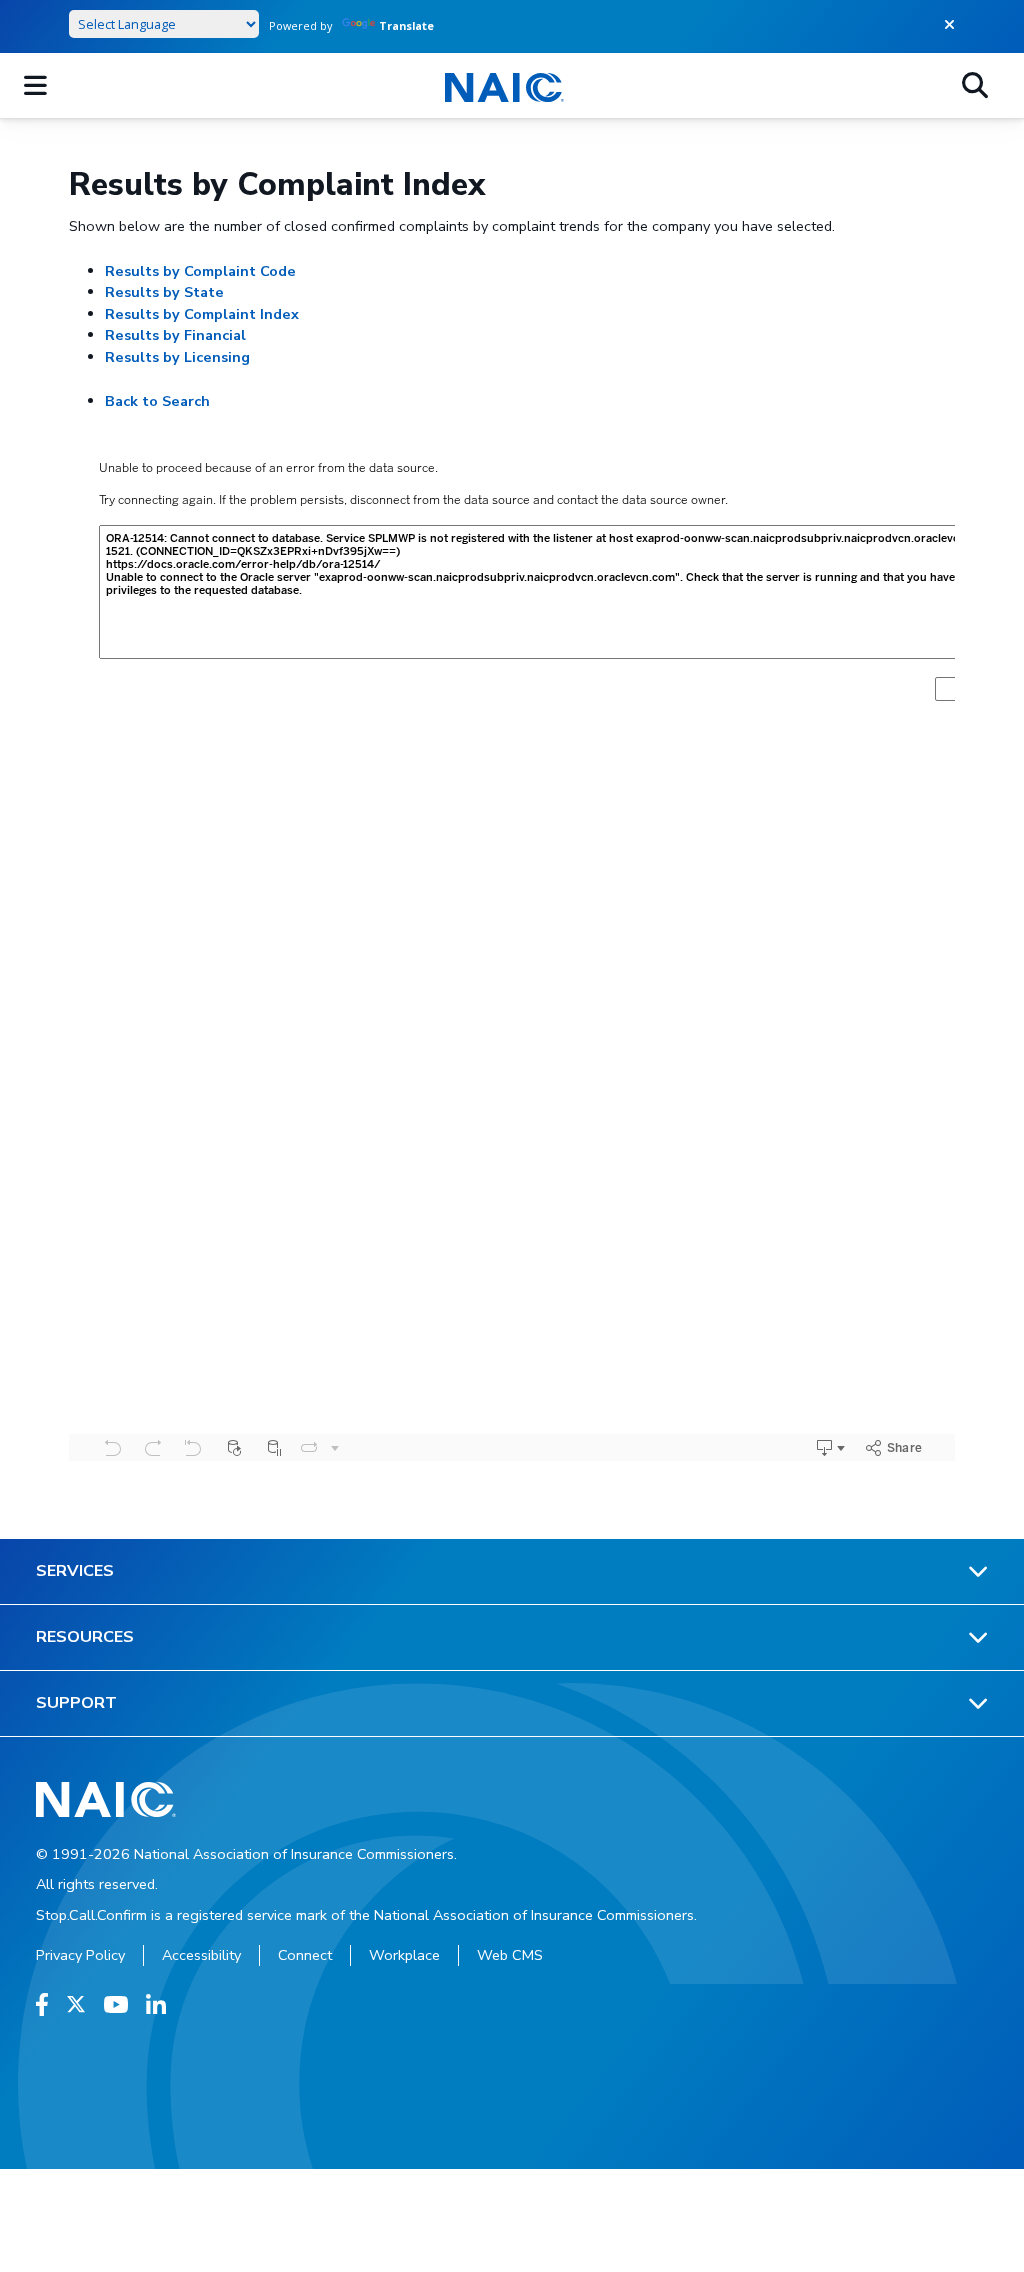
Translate (406, 25)
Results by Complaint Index (202, 314)
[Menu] (35, 86)
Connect (305, 1955)
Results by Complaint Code (200, 271)
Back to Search (157, 401)
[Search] (975, 86)
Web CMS (510, 1955)
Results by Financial (175, 335)
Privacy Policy (80, 1955)
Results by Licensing (177, 357)
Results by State (164, 292)
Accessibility (201, 1955)
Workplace (404, 1955)
